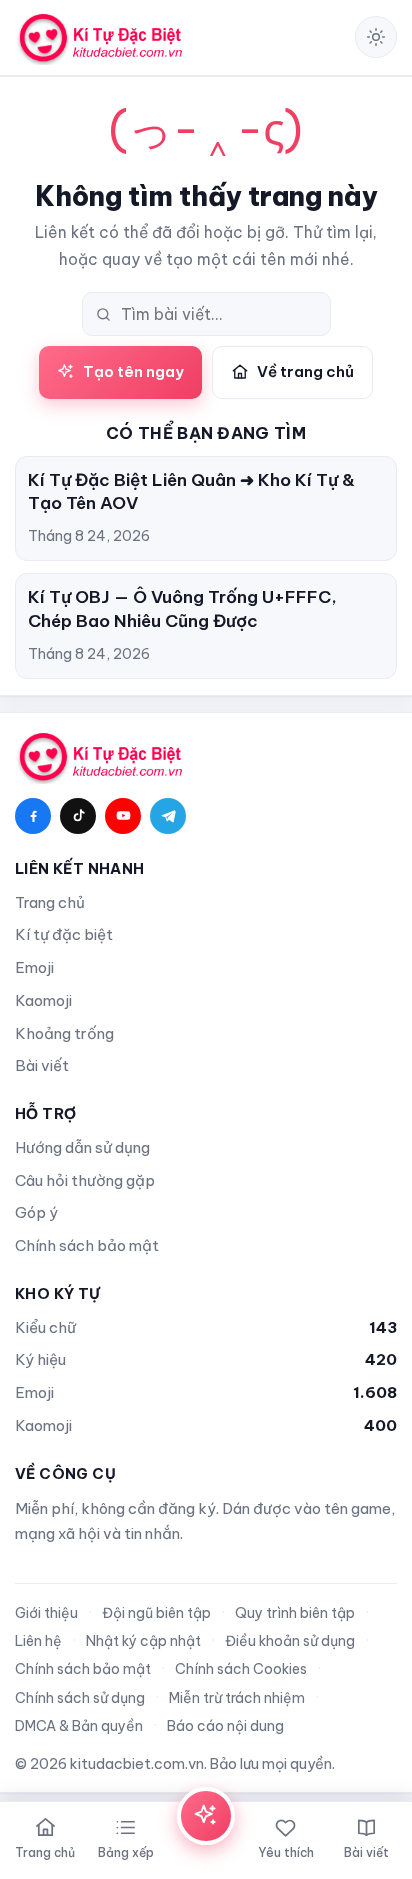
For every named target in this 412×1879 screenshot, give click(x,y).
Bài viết (42, 1065)
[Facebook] (33, 816)
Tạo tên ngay (133, 371)
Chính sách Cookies (241, 1669)
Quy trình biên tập (295, 1613)
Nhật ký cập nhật (143, 1641)
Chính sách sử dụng (80, 1698)
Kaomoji (43, 1000)
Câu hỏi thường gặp (85, 1180)
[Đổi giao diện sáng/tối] (376, 37)
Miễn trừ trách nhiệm (237, 1698)
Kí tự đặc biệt (64, 934)
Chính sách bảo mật (87, 1245)
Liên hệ (38, 1641)
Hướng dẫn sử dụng (82, 1147)
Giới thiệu (46, 1613)
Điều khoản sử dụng (290, 1641)
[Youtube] (123, 816)
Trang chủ (50, 902)
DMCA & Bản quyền (79, 1726)
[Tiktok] (78, 816)
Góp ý (36, 1212)
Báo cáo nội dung (225, 1726)
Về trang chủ (305, 371)
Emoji (34, 967)
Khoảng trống (64, 1033)
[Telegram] (168, 816)
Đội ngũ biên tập (156, 1613)
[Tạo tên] (206, 1816)
